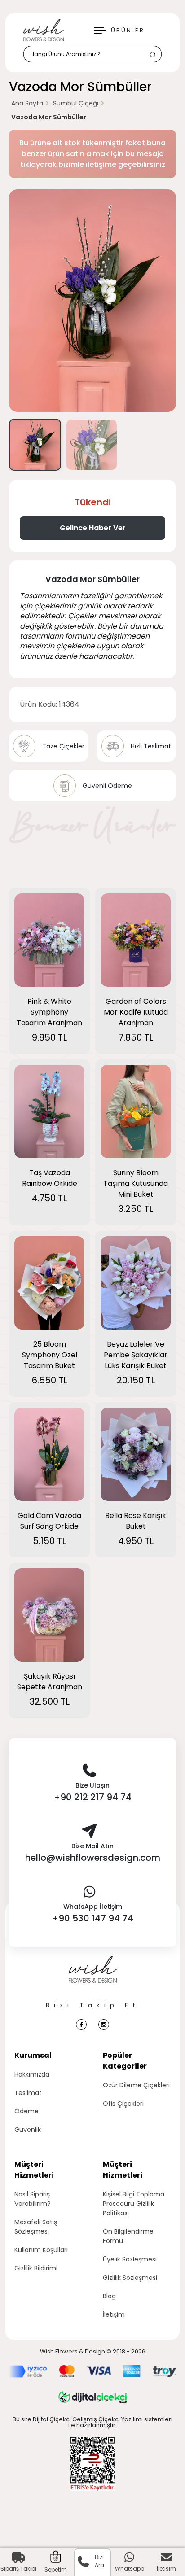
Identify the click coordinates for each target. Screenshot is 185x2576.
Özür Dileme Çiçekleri (136, 2085)
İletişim (114, 2314)
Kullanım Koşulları (41, 2250)
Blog (109, 2296)
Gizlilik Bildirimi (36, 2268)
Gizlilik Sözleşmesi (130, 2278)
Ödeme (26, 2111)
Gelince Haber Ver (93, 528)
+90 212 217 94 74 (93, 1797)
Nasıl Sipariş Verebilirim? (33, 2199)
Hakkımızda (32, 2074)
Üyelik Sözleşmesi (130, 2259)
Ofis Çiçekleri (123, 2104)
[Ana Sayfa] (93, 1978)
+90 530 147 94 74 (93, 1918)
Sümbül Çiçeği (76, 103)
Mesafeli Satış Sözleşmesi (36, 2227)
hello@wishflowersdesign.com (93, 1858)
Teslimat (28, 2093)
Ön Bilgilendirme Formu (128, 2236)
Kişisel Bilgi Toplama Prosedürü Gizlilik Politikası (134, 2204)
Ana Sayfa (27, 103)
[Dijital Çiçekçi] (92, 2397)
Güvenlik (28, 2130)
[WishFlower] (44, 30)
